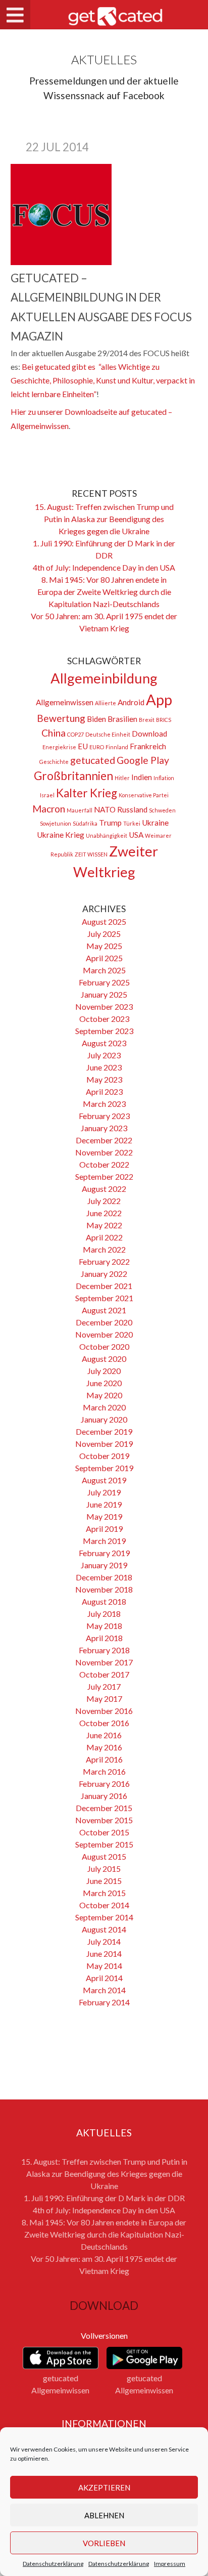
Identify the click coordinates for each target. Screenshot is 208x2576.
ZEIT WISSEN (91, 854)
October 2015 (104, 1832)
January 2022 (104, 1274)
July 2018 (104, 1614)
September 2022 (104, 1176)
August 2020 (104, 1359)
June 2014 (104, 1954)
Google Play (143, 760)
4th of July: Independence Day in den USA (104, 567)
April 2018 (104, 1638)
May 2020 (104, 1395)
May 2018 (104, 1626)
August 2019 (104, 1480)
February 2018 (104, 1650)
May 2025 (104, 946)
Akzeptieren (104, 2487)
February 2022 (104, 1261)
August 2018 (104, 1601)
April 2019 (104, 1529)
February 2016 (104, 1784)
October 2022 (104, 1164)
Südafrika (85, 823)
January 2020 (104, 1419)
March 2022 (104, 1249)
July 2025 (104, 934)
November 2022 (104, 1152)
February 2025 (104, 982)
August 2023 (104, 1043)
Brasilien (122, 719)
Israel (47, 795)
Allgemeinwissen (65, 702)
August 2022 (104, 1189)
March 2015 (104, 1893)
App (159, 699)
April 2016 (104, 1759)
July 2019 (104, 1492)
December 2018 (104, 1577)
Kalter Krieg (87, 793)
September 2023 (104, 1031)
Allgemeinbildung (104, 678)
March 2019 (104, 1541)
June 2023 (104, 1067)
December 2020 (104, 1322)
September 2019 (104, 1468)
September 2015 (104, 1844)
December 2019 (104, 1431)
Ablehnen (104, 2515)
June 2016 (104, 1735)
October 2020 (104, 1346)
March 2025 (104, 970)
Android (131, 702)
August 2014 (104, 1929)
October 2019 (104, 1456)
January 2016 (104, 1796)
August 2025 (104, 921)
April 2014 (104, 1978)
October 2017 (104, 1674)
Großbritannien (73, 776)
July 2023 (104, 1055)
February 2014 (104, 2002)
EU (83, 746)
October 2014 (104, 1905)
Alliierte (106, 703)
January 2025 (104, 994)
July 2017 (104, 1686)
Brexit (147, 720)
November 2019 (104, 1444)
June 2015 (104, 1881)
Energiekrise (59, 747)
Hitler (122, 778)
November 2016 (104, 1711)
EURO (97, 747)
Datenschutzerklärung (53, 2564)
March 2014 (104, 1990)
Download (149, 734)
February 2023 (104, 1116)
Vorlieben (104, 2543)
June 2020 (104, 1383)
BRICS (164, 720)
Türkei (132, 823)
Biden (96, 719)
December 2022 (104, 1140)
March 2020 (104, 1407)
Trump (110, 823)
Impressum (170, 2564)
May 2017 (104, 1699)
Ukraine (155, 823)
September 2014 (104, 1917)
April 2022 (104, 1237)
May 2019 (104, 1516)
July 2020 (104, 1371)
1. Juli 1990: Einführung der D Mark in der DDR (104, 2198)
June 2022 (104, 1213)
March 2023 (104, 1104)
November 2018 (104, 1589)
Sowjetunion (56, 823)
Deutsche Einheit (108, 734)
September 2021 (104, 1298)
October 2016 (104, 1723)
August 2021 (104, 1310)
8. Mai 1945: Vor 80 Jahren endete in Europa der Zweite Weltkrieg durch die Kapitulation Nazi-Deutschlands (104, 592)
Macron (49, 809)
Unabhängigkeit (107, 835)
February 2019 (104, 1553)
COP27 (75, 734)
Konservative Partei (144, 795)
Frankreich (148, 746)
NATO (105, 809)
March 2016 (104, 1771)
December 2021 (104, 1286)
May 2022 (104, 1225)
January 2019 (104, 1565)
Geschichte (54, 762)
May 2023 (104, 1079)
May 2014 (104, 1966)
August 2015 (104, 1856)
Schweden (162, 810)
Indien (142, 777)
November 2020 (104, 1334)
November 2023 (104, 1006)
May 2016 (104, 1747)
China (54, 733)
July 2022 (104, 1201)
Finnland (117, 747)
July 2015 (104, 1869)
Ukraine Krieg (61, 835)
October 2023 (104, 1019)
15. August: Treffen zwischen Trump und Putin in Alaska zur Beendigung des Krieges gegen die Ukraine (104, 519)
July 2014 (104, 1941)
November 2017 (104, 1662)
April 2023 (104, 1091)
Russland (132, 809)
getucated (93, 760)
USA (136, 835)
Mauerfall (80, 810)
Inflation (164, 778)
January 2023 (104, 1128)
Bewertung (61, 718)
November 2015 (104, 1820)
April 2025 (104, 958)
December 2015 (104, 1808)
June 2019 (104, 1504)
